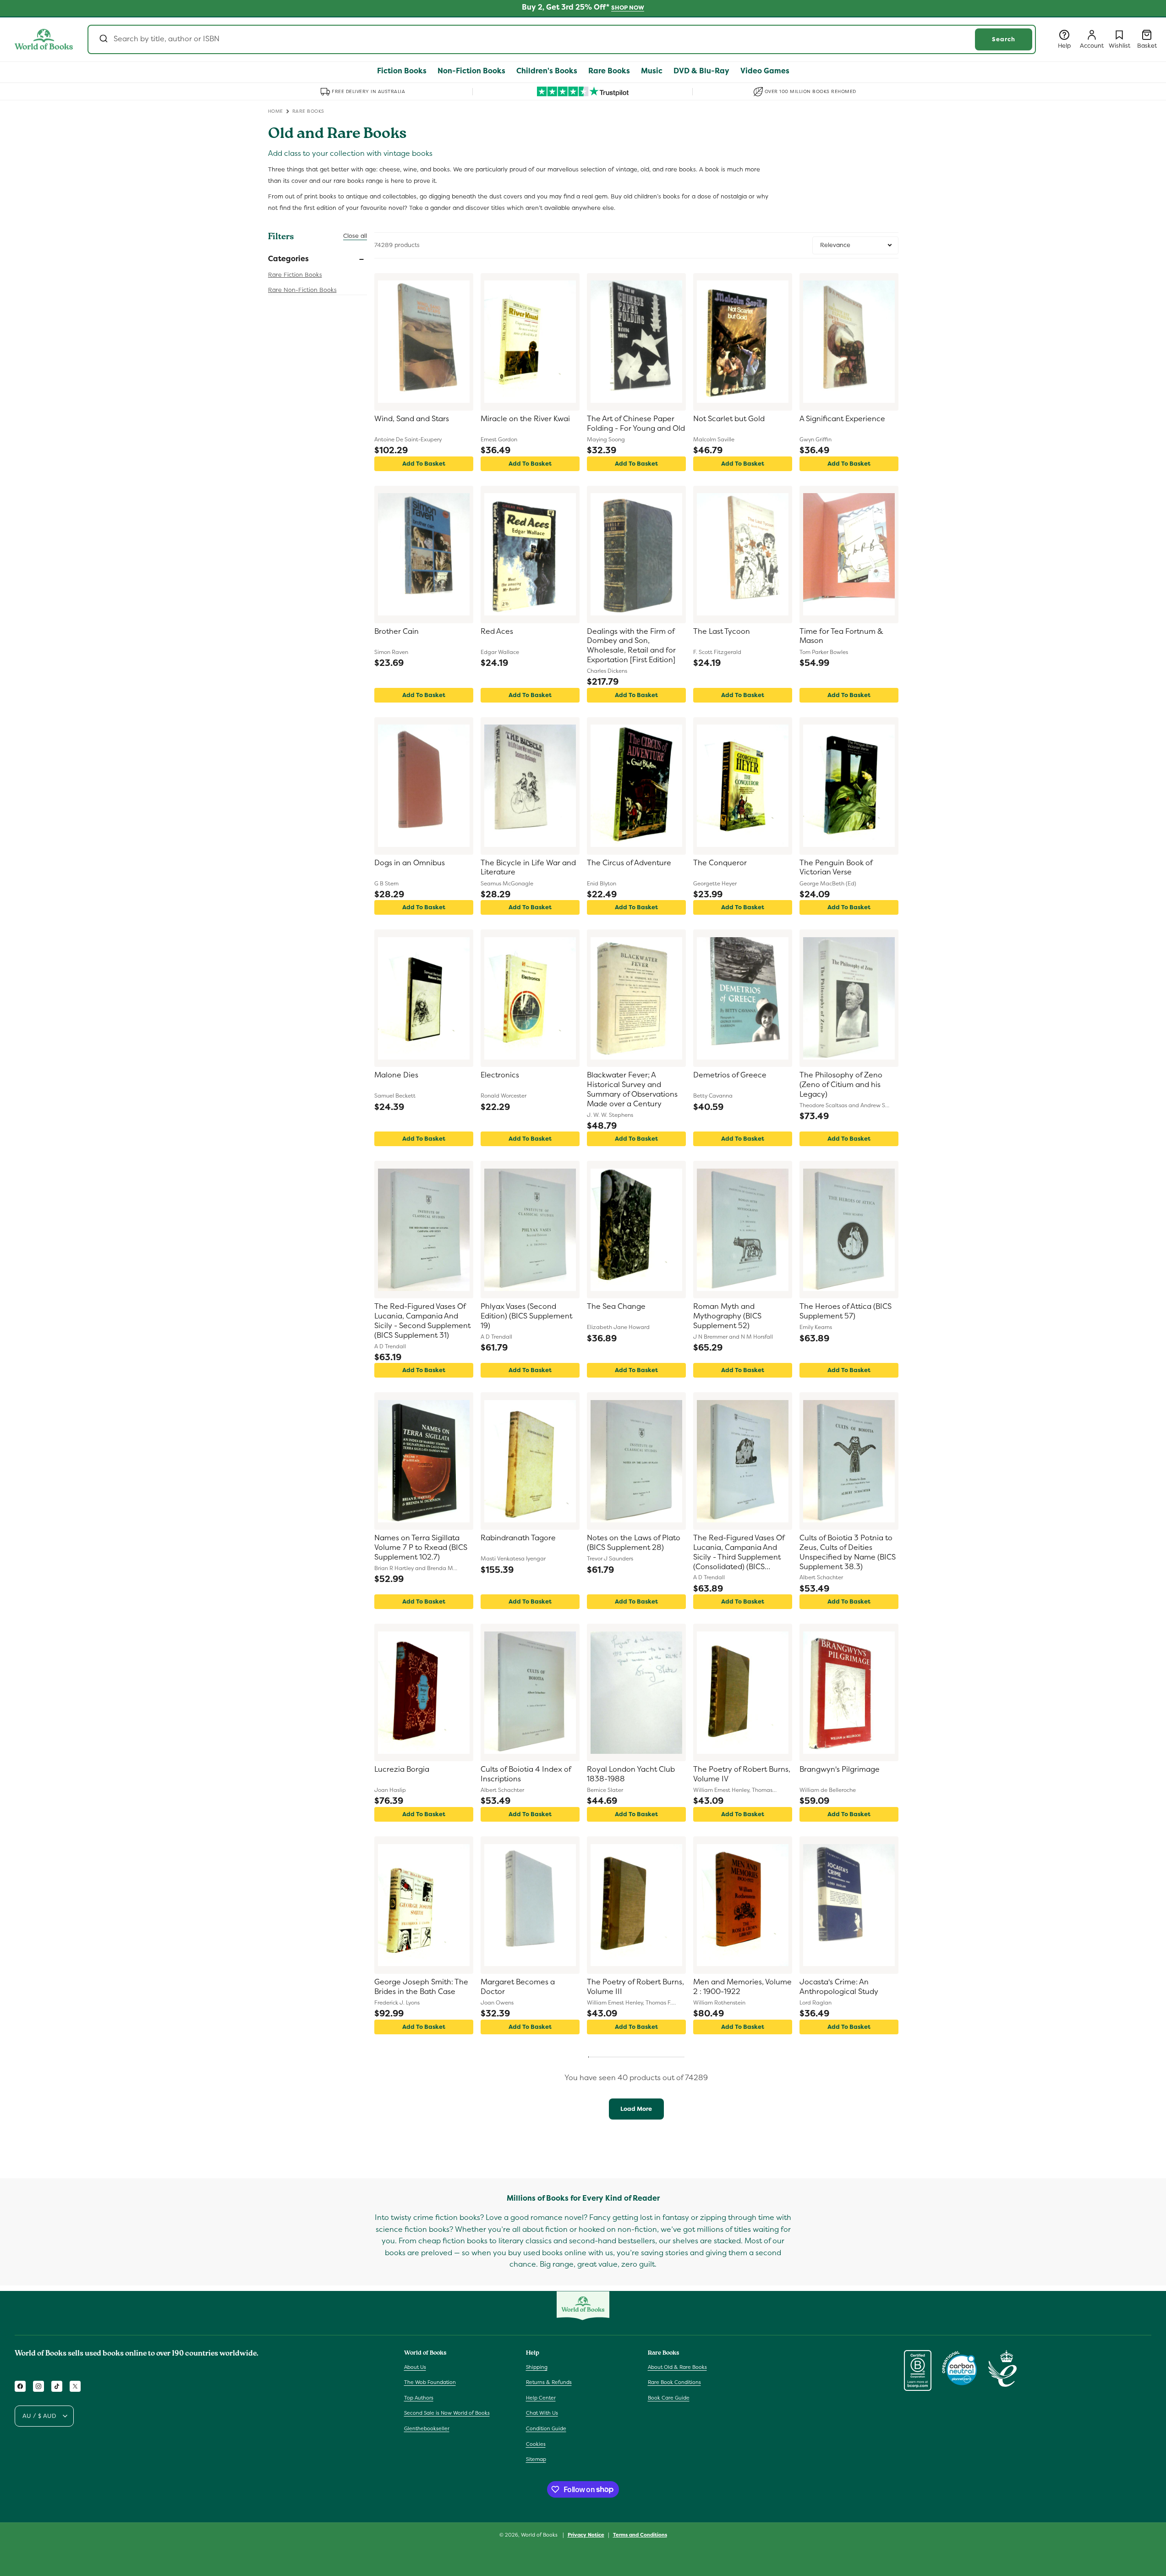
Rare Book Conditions (674, 2382)
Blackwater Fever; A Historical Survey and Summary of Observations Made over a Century (632, 1089)
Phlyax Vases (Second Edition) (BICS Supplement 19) (526, 1316)
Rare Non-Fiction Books (302, 290)
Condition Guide (546, 2428)
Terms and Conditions (640, 2534)
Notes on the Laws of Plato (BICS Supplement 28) (634, 1543)
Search (1004, 39)
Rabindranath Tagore (518, 1538)
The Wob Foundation (430, 2382)
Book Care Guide (669, 2398)
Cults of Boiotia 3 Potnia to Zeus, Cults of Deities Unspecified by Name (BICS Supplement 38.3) (848, 1552)
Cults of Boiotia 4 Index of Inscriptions (526, 1774)
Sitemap (536, 2459)
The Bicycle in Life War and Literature (528, 868)
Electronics (500, 1075)
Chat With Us (542, 2413)
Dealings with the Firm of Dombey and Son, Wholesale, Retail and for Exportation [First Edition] (631, 646)
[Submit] (103, 39)
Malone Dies (396, 1075)
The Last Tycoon (722, 632)
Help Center (541, 2398)
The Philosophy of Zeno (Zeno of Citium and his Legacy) (841, 1085)
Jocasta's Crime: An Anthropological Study (839, 1987)
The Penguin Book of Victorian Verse (836, 868)
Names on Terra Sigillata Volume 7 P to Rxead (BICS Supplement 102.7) (421, 1548)
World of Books (540, 2535)
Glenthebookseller (427, 2428)
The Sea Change (616, 1307)
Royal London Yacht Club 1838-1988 (631, 1774)
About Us (415, 2367)
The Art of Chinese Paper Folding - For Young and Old (636, 424)
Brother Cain (397, 632)
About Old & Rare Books (677, 2367)
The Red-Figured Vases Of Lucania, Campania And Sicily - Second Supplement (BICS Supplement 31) (422, 1321)
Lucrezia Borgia (402, 1769)
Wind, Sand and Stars (412, 419)
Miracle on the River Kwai (525, 419)
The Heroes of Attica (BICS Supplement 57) (846, 1311)
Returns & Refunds (549, 2382)
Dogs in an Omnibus (410, 863)
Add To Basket (424, 464)
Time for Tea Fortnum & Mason (841, 636)
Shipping (537, 2367)
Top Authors (419, 2398)
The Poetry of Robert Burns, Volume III (635, 1987)
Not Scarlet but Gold (729, 419)
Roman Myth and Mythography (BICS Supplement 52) (727, 1316)
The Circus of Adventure (629, 863)
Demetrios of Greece (730, 1075)
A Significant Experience (842, 419)
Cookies (536, 2444)
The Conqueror (720, 863)
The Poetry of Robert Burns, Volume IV (742, 1774)
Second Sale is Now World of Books (447, 2413)
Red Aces (497, 632)
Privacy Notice (586, 2534)
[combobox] (562, 39)
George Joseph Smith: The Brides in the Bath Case (421, 1987)
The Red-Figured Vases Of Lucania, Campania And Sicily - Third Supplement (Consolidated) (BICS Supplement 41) (739, 1553)
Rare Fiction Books (295, 275)
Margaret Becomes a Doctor (518, 1987)
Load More (636, 2109)
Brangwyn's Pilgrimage (840, 1769)
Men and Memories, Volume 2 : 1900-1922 (742, 1987)
